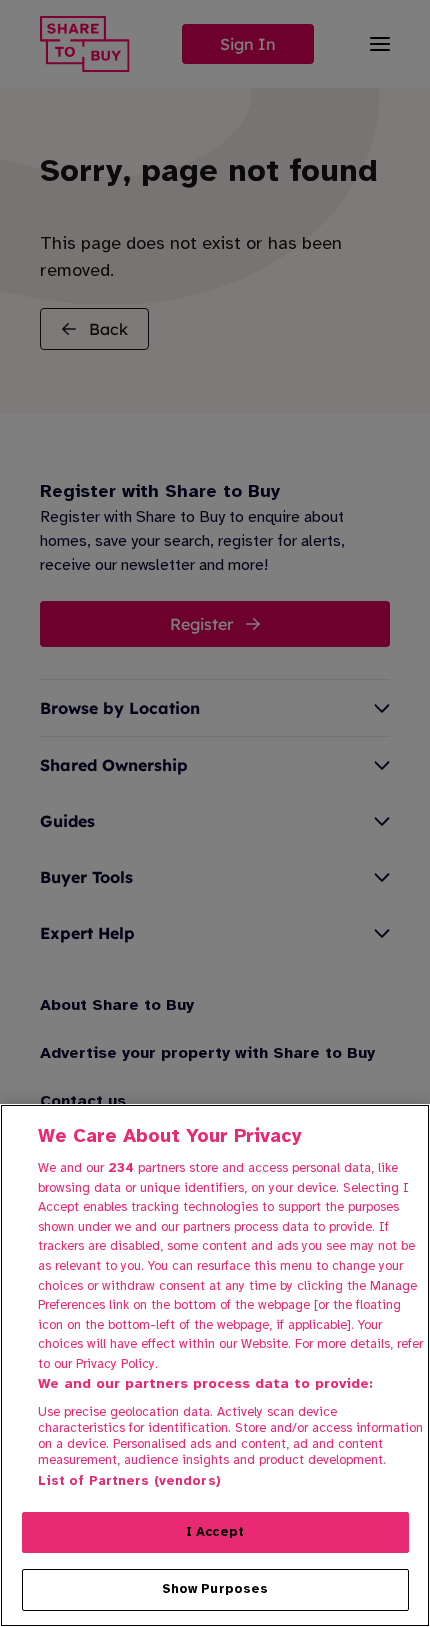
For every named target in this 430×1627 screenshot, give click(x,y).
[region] (215, 1365)
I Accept (215, 1532)
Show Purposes (215, 1589)
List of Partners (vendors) (129, 1481)
